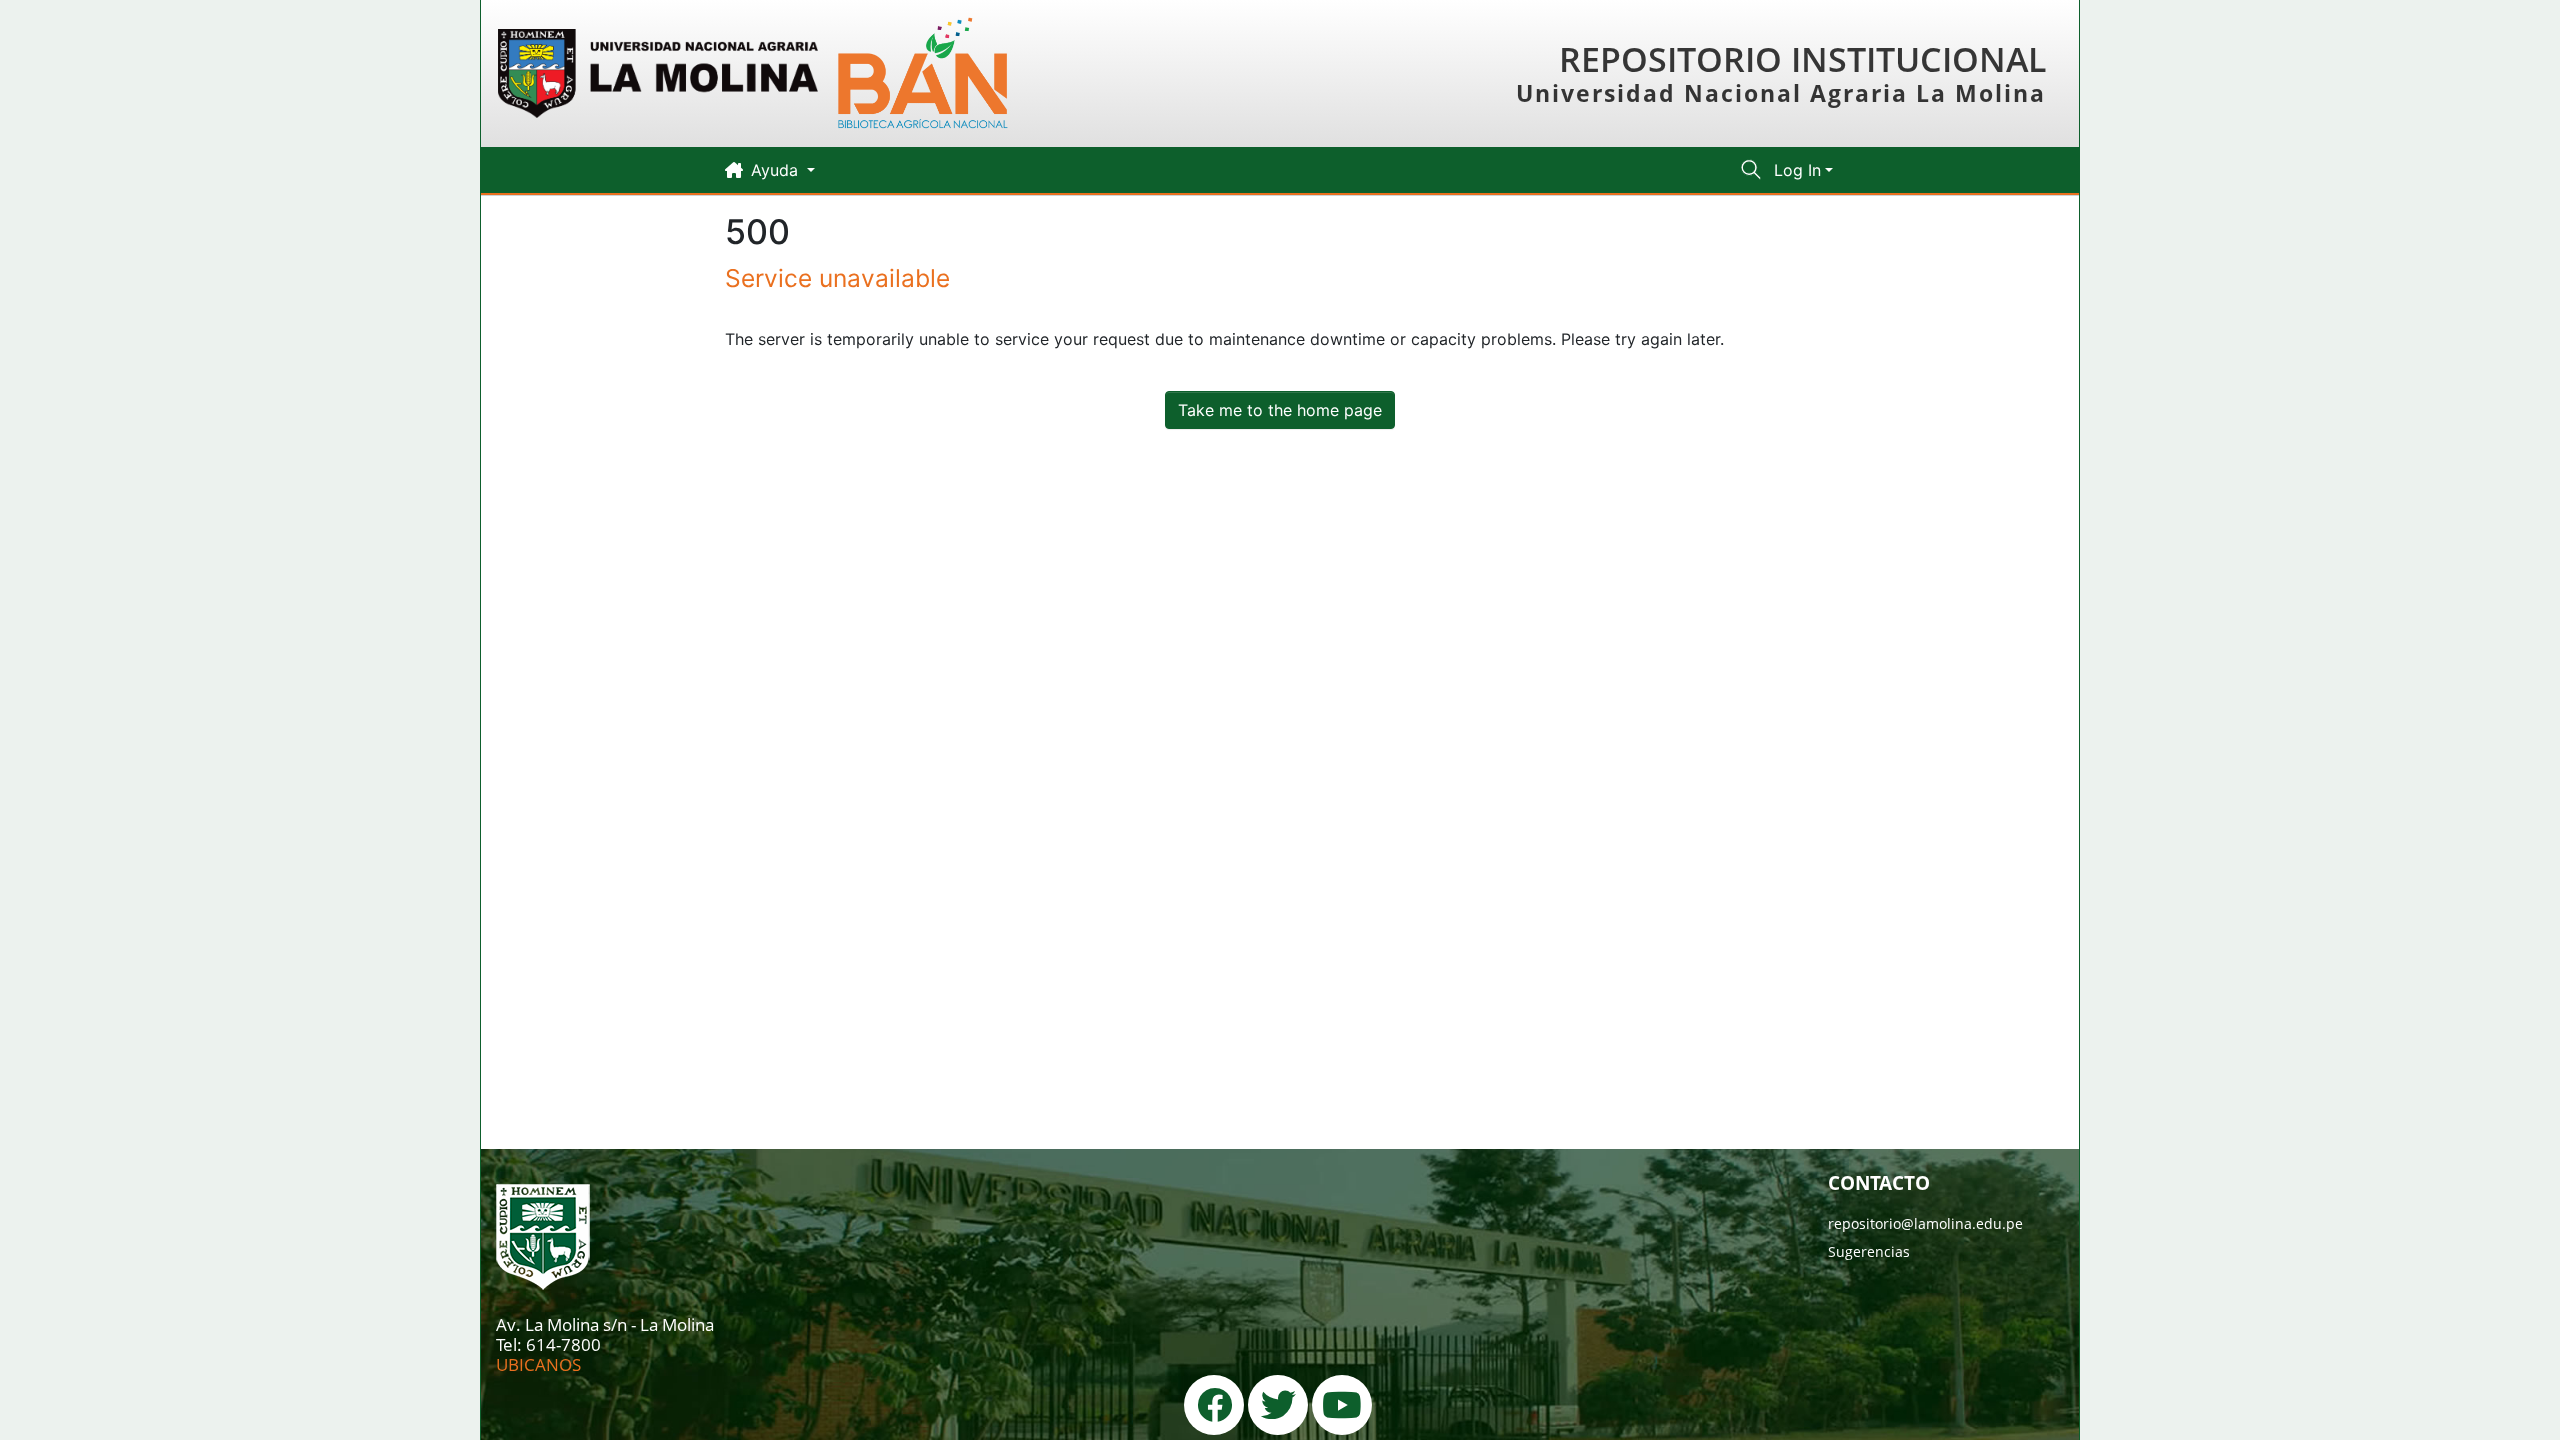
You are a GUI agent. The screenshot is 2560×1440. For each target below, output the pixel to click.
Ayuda (777, 170)
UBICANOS (538, 1364)
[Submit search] (1751, 170)
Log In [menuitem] (1797, 170)
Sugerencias (1869, 1251)
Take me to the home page (1280, 410)
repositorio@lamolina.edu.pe (1925, 1223)
